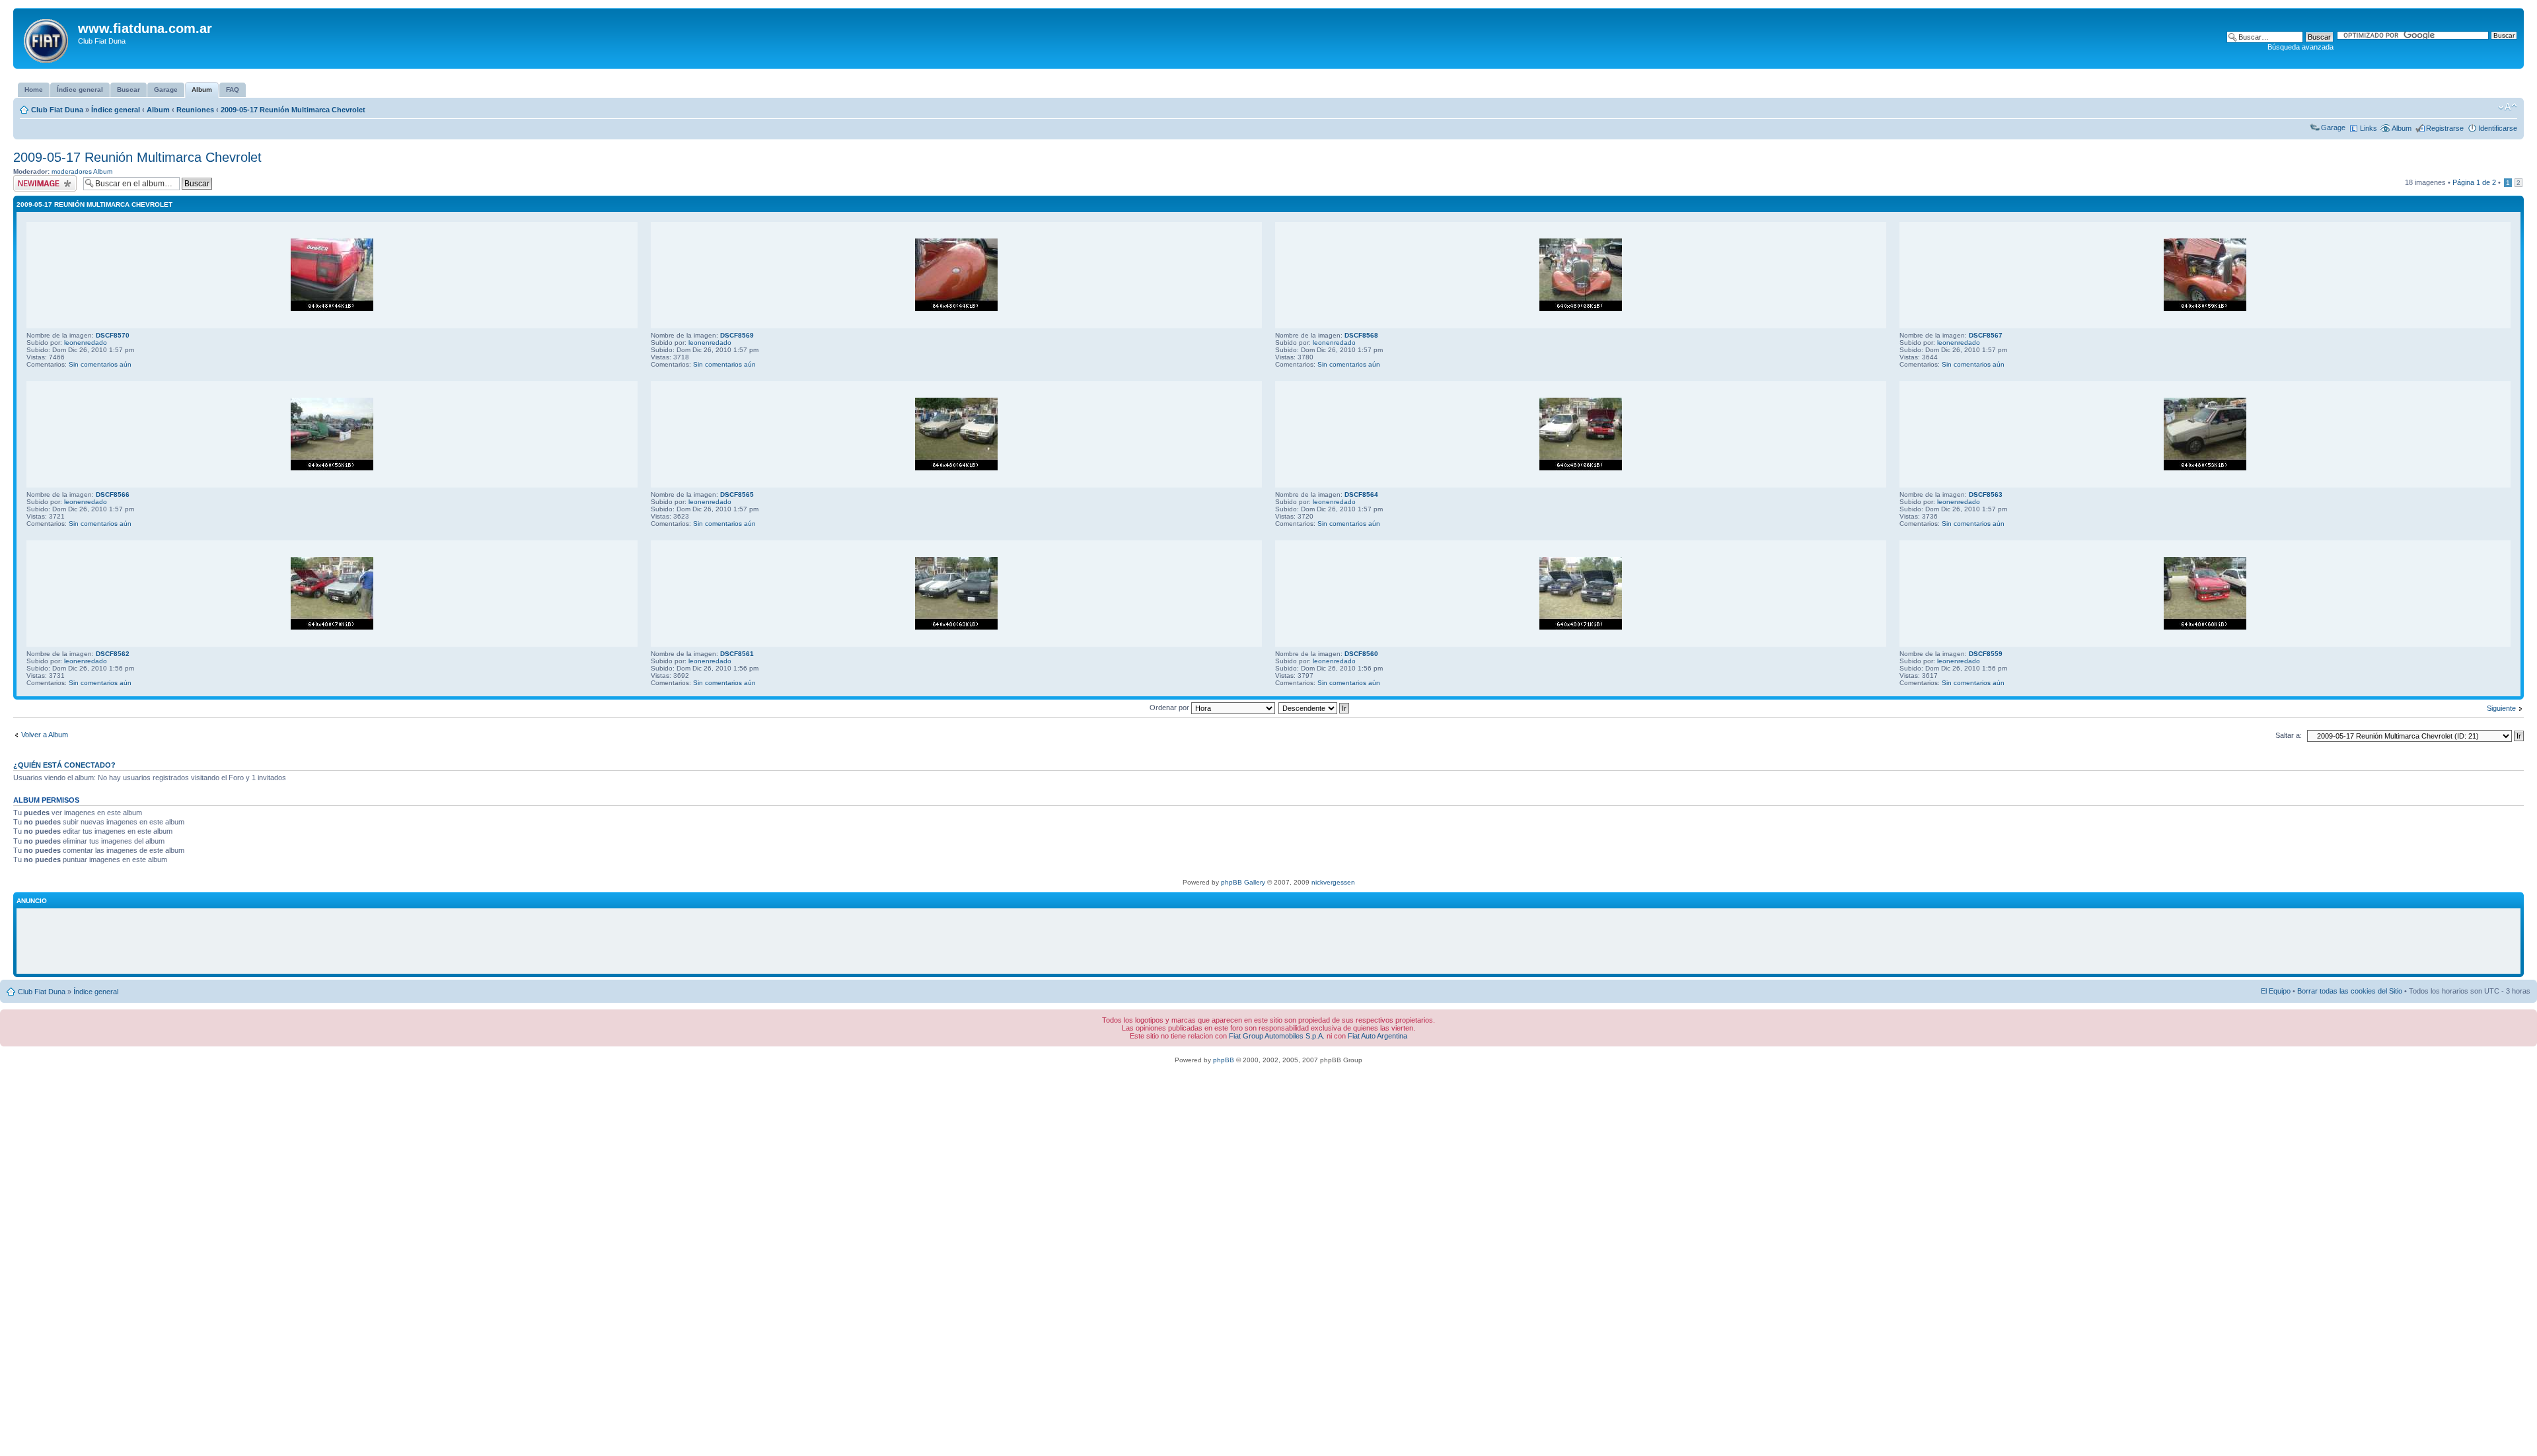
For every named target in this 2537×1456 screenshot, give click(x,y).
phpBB (1224, 1060)
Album (158, 110)
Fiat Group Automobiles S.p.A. (1277, 1036)
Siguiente (2501, 708)
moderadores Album (82, 171)
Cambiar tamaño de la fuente (2508, 107)
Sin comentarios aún (100, 364)
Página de (2474, 182)
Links (2369, 128)
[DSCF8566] (332, 468)
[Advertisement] (1268, 941)
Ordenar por (1170, 708)
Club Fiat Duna (57, 110)
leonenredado (86, 343)
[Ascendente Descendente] (1314, 708)
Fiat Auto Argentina (1378, 1036)
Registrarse (2445, 128)
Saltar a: (2289, 735)
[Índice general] (47, 38)
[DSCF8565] (956, 468)
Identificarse (2498, 128)
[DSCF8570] (332, 309)
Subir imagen (34, 179)
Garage (2333, 127)
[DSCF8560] (1581, 627)
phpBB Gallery (1243, 882)
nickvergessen (1333, 882)
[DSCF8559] (2205, 627)
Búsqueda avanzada (2300, 47)
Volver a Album (45, 735)
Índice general (116, 110)
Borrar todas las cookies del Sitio (2350, 991)
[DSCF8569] (956, 309)
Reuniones (195, 110)
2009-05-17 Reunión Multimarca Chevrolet (293, 110)
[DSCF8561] (956, 627)
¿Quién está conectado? (64, 765)
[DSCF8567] (2205, 309)
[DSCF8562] (332, 627)
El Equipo (2276, 991)
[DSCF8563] (2205, 468)
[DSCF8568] (1581, 309)
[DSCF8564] (1581, 468)
